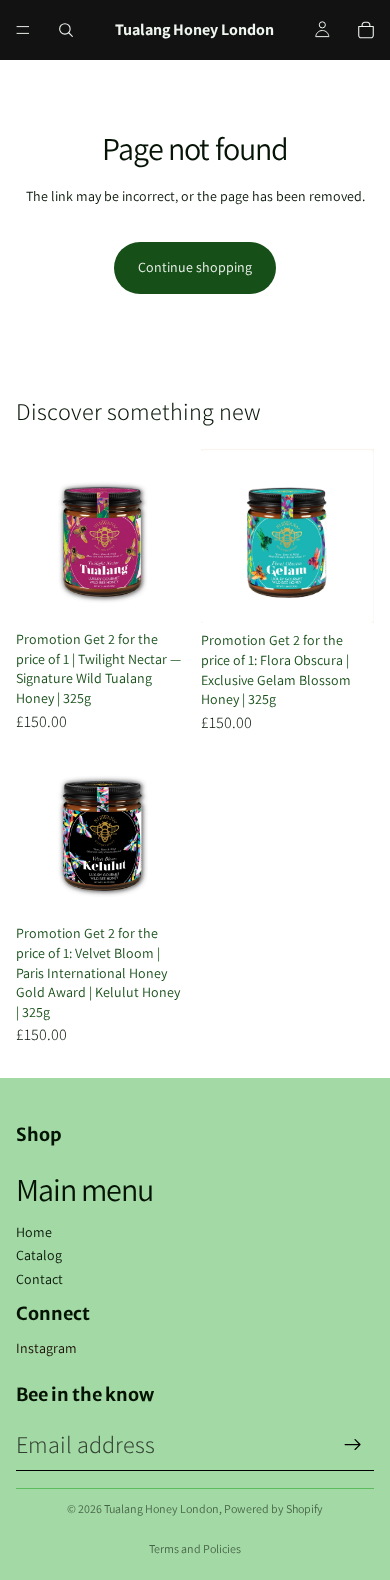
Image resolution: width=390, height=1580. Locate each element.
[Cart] (366, 30)
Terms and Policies (195, 1548)
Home (34, 1232)
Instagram (46, 1348)
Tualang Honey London (161, 1508)
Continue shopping (195, 267)
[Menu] (23, 30)
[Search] (66, 30)
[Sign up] (353, 1445)
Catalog (39, 1255)
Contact (39, 1279)
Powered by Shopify (273, 1508)
